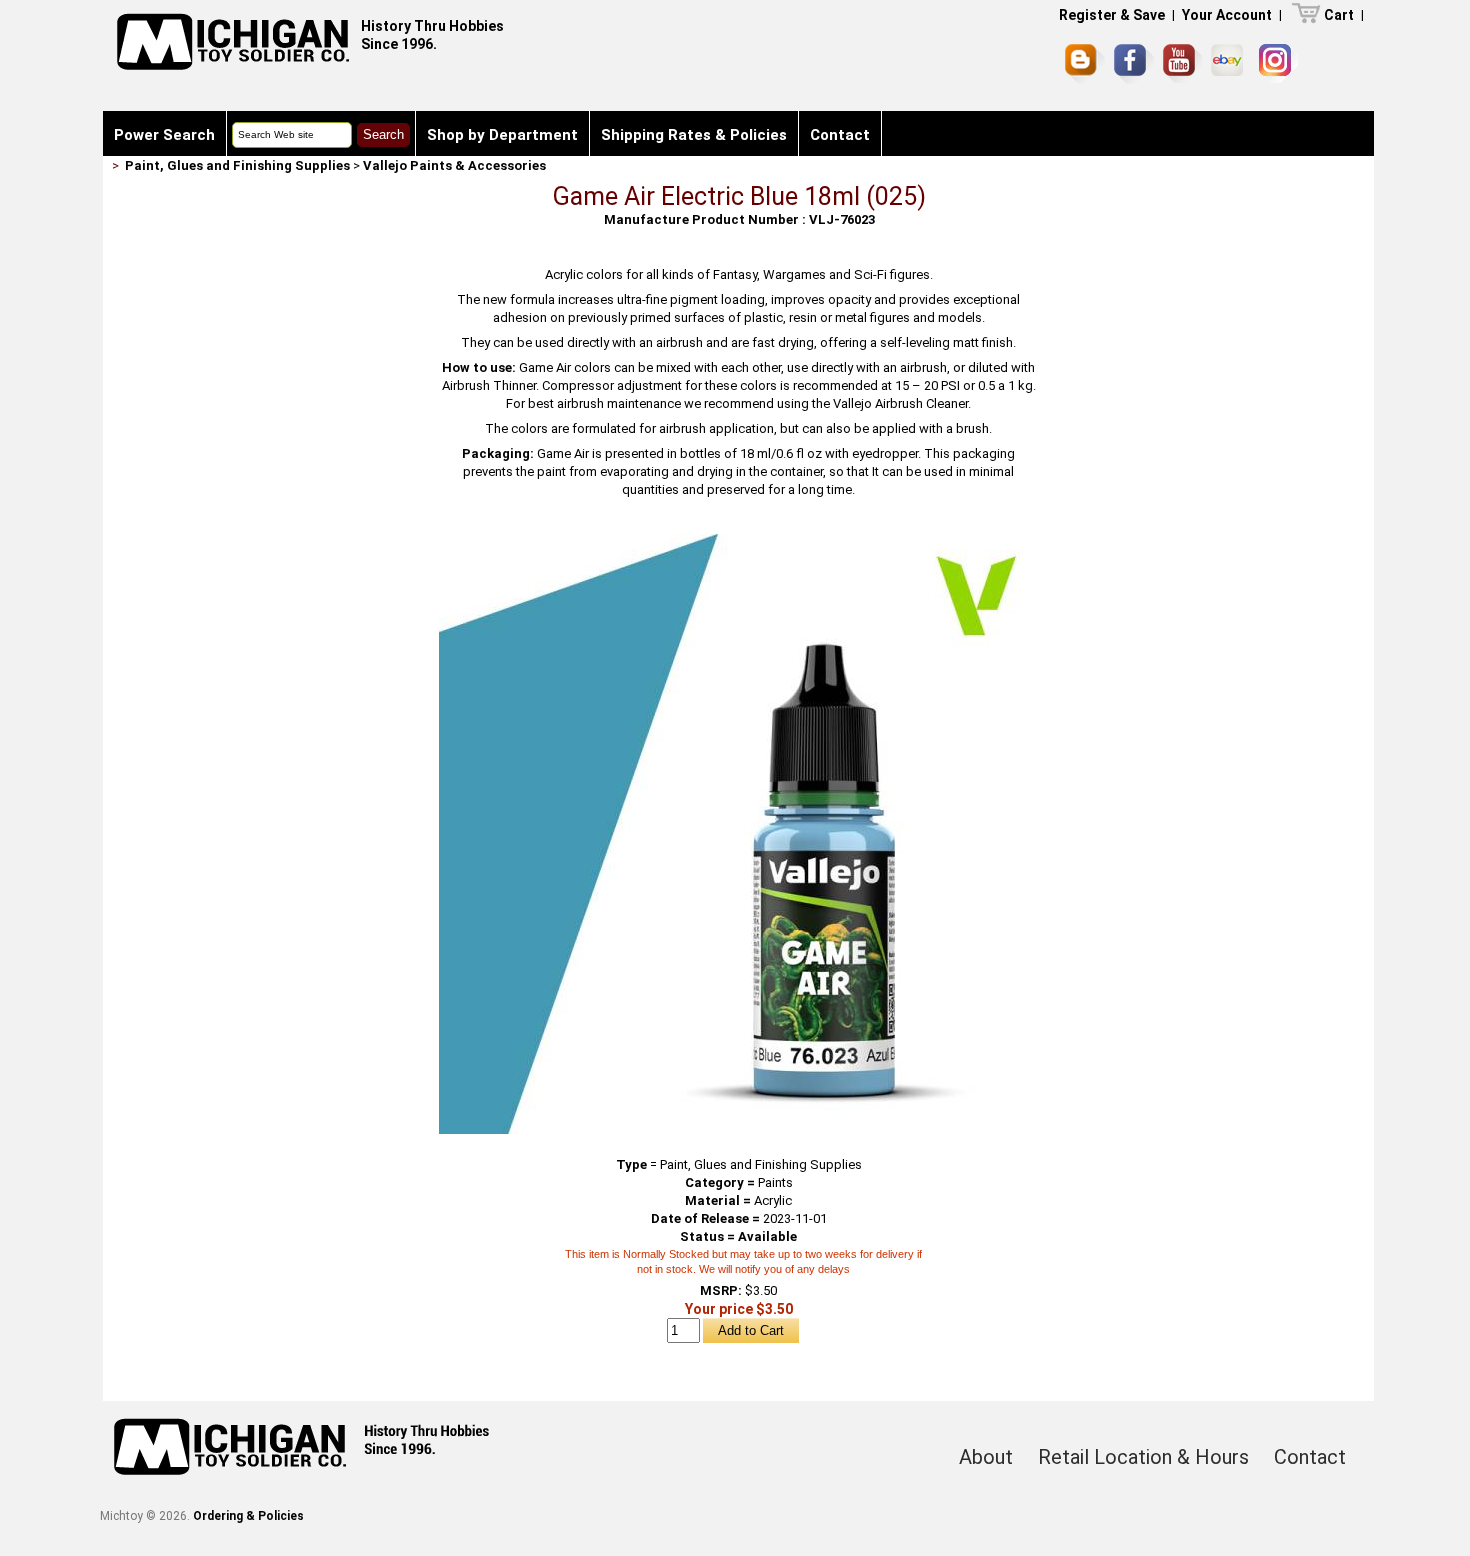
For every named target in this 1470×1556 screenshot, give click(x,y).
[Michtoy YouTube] (1182, 63)
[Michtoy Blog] (1085, 64)
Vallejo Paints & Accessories (454, 165)
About (986, 1457)
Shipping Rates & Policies (694, 135)
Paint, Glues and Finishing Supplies (237, 165)
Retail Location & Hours (1143, 1457)
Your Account (1227, 15)
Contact (840, 135)
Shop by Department (502, 135)
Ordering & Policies (248, 1516)
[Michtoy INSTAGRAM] (1278, 63)
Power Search (164, 135)
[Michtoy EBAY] (1230, 63)
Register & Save (1112, 15)
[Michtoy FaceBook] (1134, 64)
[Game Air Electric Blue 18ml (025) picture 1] (739, 541)
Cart (1339, 15)
